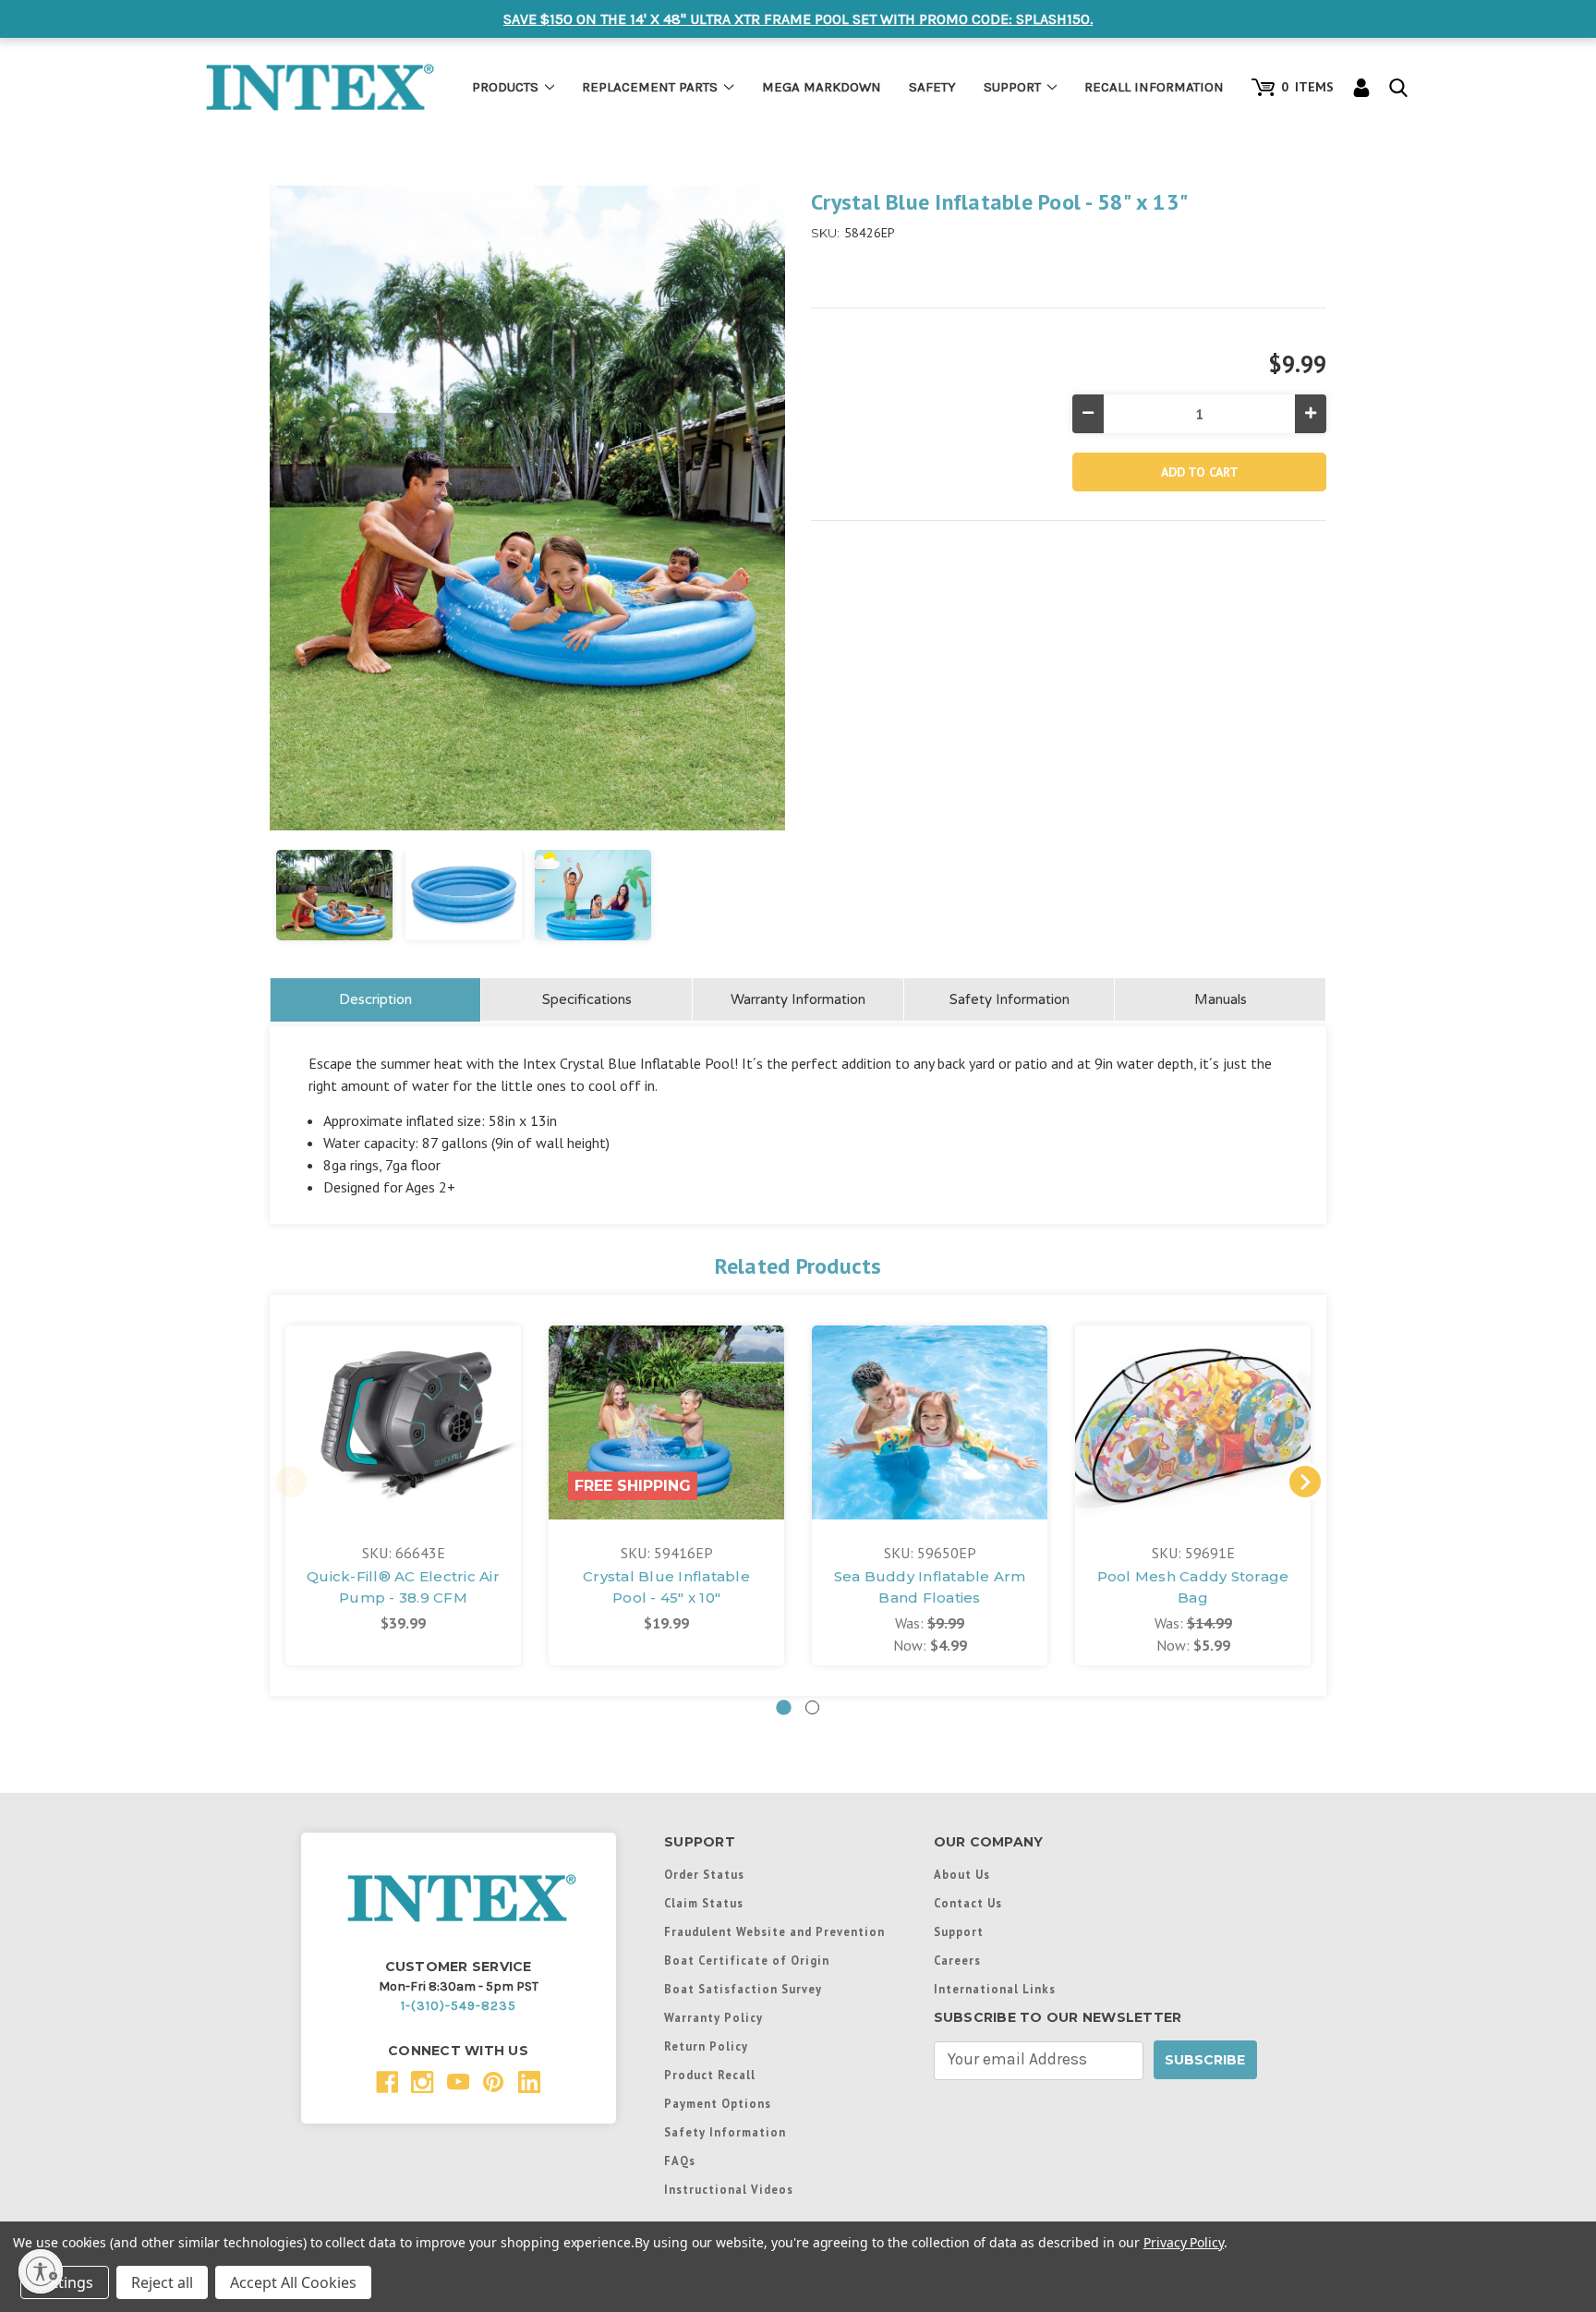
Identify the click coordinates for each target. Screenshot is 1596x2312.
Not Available (403, 1441)
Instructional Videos (729, 2189)
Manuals (1221, 999)
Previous (291, 1482)
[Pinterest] (494, 2082)
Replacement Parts (650, 87)
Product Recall (710, 2075)
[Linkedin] (530, 2082)
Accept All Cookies (293, 2282)
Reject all (162, 2282)
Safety (932, 87)
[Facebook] (387, 2082)
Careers (957, 1960)
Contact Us (968, 1903)
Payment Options (718, 2103)
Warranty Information (798, 999)
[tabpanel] (403, 1495)
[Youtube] (459, 2082)
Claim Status (704, 1903)
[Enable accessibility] (41, 2271)
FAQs (680, 2161)
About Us (962, 1874)
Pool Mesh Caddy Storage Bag (1193, 1587)
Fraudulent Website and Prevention (774, 1931)
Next (1305, 1482)
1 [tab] (784, 1707)
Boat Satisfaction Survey (743, 1989)
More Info (404, 1390)
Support (1012, 87)
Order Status (704, 1874)
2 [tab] (812, 1707)
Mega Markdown (822, 87)
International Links (995, 1989)
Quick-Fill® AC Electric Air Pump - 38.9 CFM (403, 1587)
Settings (65, 2282)
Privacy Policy (1184, 2242)
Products (505, 87)
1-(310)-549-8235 (459, 2006)
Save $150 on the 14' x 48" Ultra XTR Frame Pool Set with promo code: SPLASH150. (798, 19)
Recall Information (1154, 87)
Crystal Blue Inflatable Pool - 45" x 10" (666, 1587)
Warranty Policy (713, 2017)
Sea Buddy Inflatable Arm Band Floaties (930, 1587)
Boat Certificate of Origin (747, 1960)
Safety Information (1010, 999)
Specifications (587, 999)
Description (375, 999)
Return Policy (706, 2046)
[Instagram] (423, 2082)
